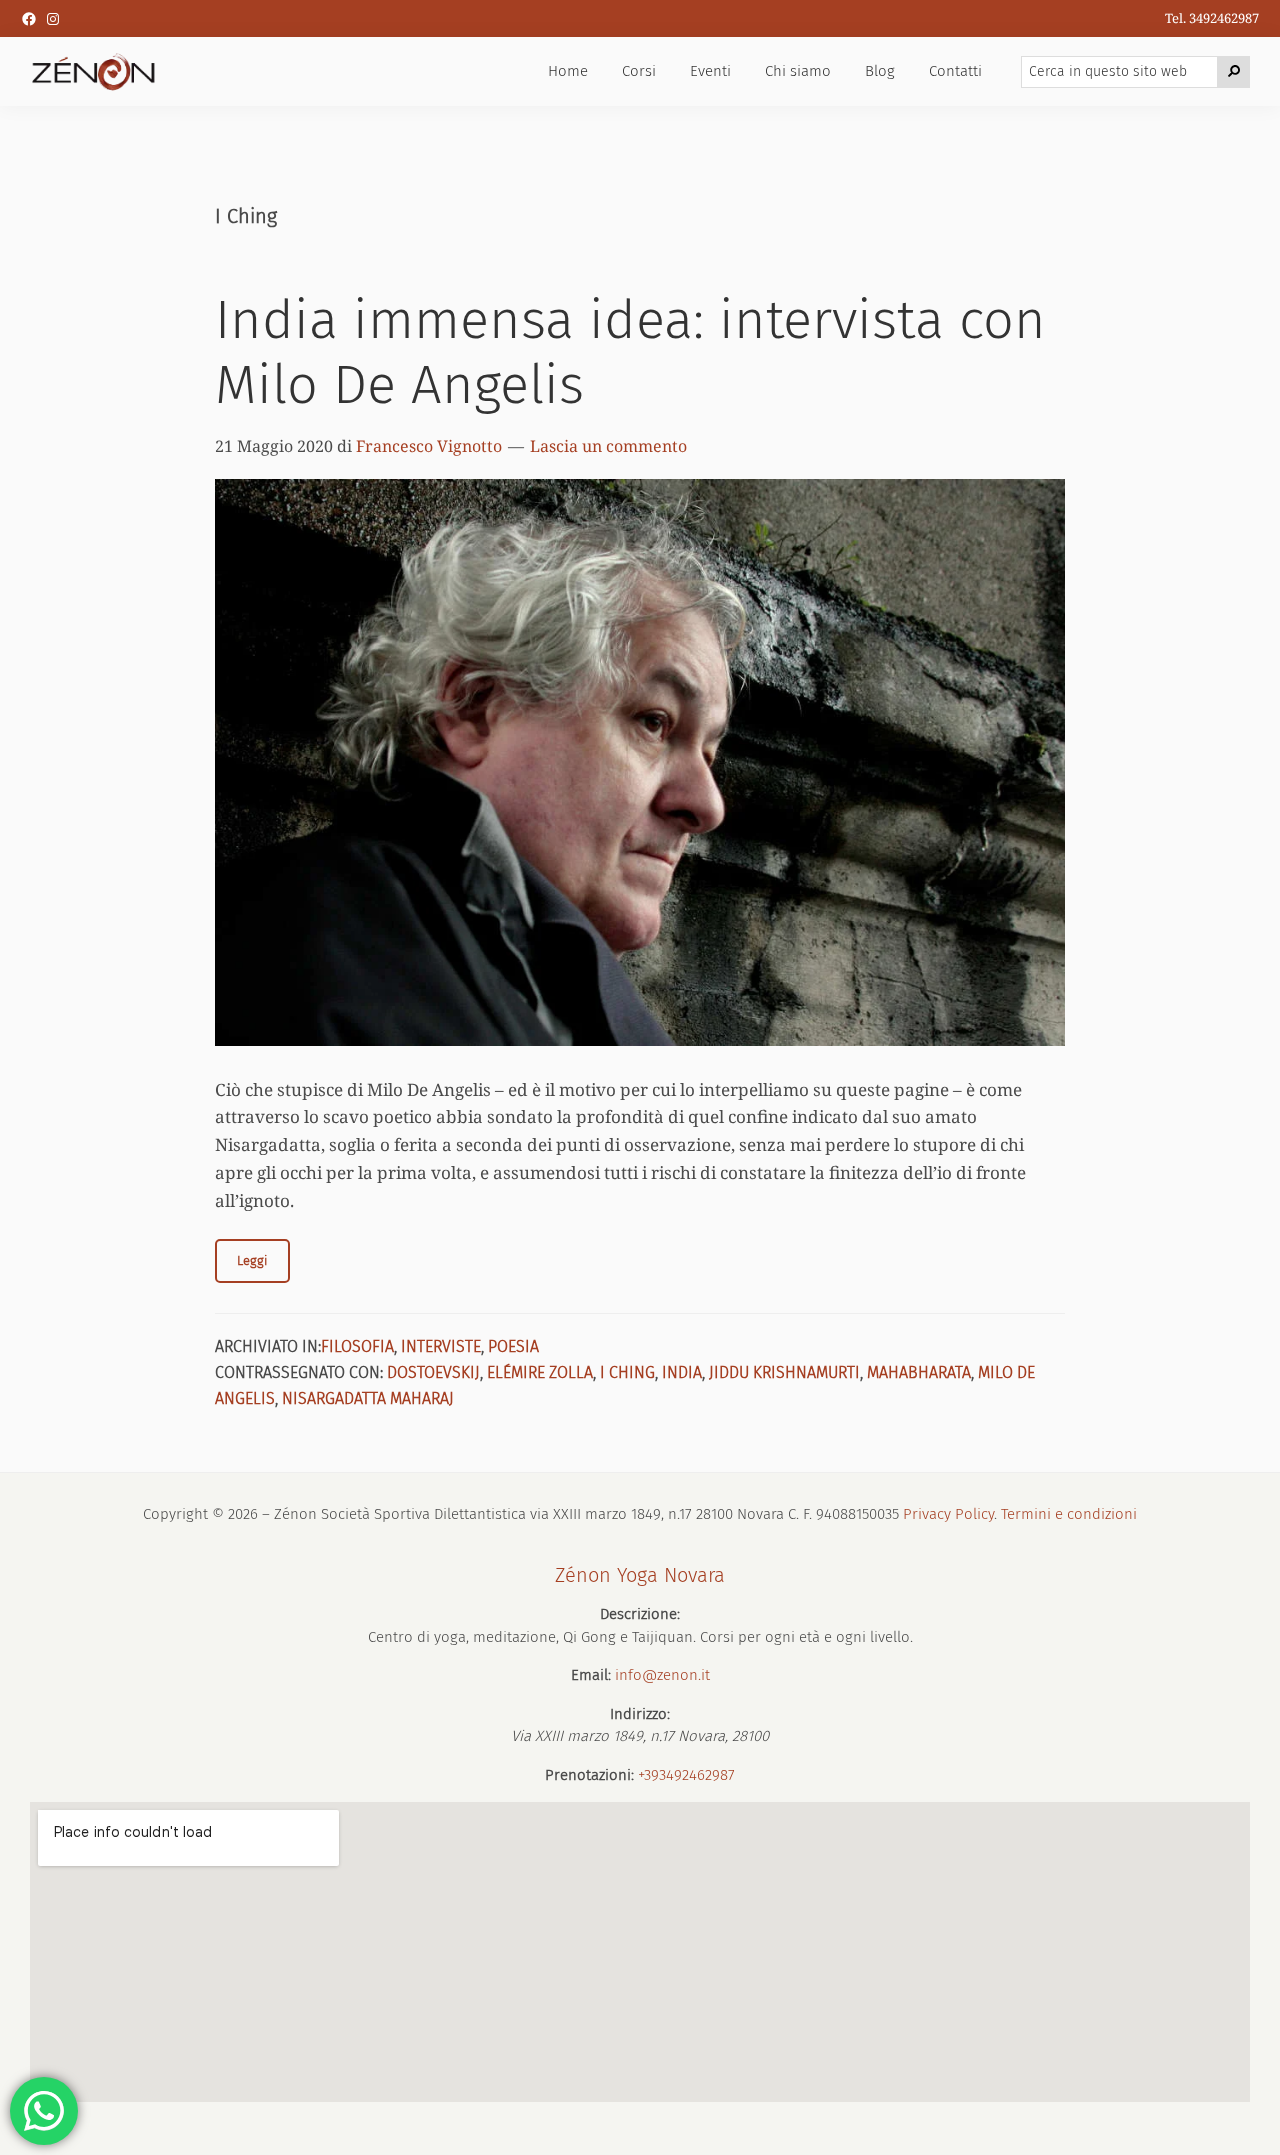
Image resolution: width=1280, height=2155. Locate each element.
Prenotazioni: (589, 1775)
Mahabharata (919, 1372)
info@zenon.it (662, 1675)
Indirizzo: (640, 1714)
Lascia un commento (608, 446)
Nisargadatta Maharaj (368, 1398)
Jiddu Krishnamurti (784, 1372)
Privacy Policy (948, 1514)
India (682, 1372)
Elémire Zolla (540, 1372)
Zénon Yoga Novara (640, 1575)
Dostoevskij (433, 1372)
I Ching (627, 1372)
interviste (441, 1346)
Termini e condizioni (1069, 1514)
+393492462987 (686, 1775)
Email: (591, 1675)
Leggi (252, 1260)
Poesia (513, 1346)
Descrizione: (640, 1614)
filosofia (357, 1346)
